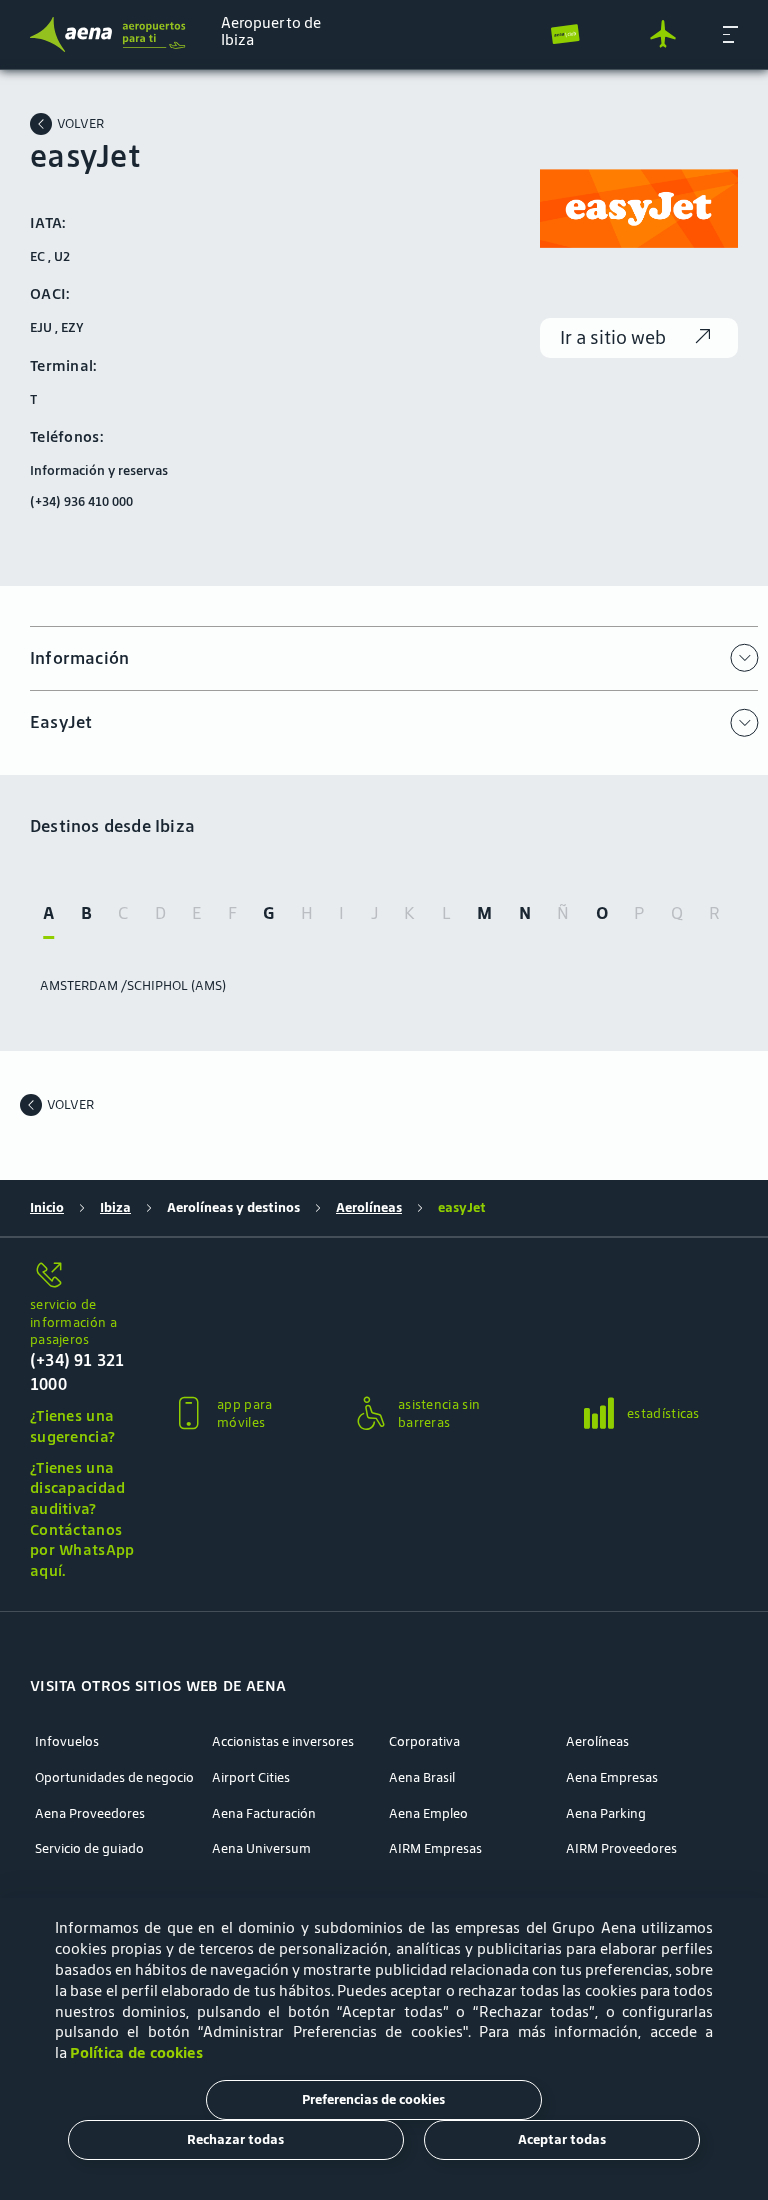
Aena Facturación (264, 1814)
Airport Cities (251, 1778)
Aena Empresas (612, 1778)
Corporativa (424, 1742)
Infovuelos (67, 1742)
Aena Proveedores (90, 1814)
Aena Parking (606, 1814)
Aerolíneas (369, 1208)
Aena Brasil (422, 1778)
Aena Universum (261, 1849)
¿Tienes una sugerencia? (72, 1426)
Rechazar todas (235, 2139)
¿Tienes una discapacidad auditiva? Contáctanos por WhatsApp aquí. (82, 1519)
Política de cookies (136, 2052)
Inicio (47, 1208)
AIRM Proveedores (621, 1849)
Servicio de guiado (89, 1849)
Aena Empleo (428, 1814)
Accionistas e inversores (283, 1742)
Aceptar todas (562, 2139)
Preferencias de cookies (373, 2099)
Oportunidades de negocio (114, 1778)
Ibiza (115, 1208)
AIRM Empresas (435, 1849)
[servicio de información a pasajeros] (84, 1276)
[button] (730, 34)
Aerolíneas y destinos (233, 1208)
